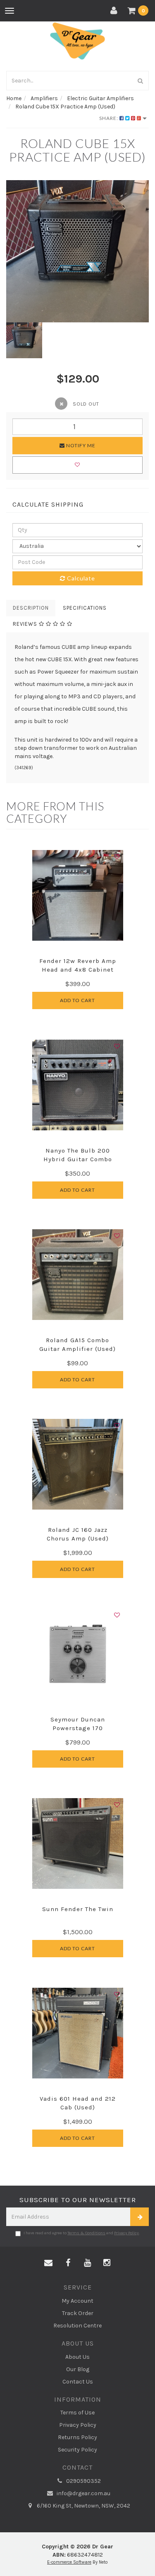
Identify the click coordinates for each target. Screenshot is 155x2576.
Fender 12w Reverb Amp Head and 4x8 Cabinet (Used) (78, 970)
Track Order (78, 2313)
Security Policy (77, 2450)
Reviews (26, 624)
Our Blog (78, 2369)
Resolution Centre (77, 2326)
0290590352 (83, 2481)
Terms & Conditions (86, 2233)
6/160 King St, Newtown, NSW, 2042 (83, 2506)
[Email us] (48, 2263)
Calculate (80, 578)
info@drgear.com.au (83, 2493)
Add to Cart (77, 1000)
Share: (109, 118)
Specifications (85, 608)
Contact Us (78, 2382)
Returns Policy (77, 2437)
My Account (77, 2301)
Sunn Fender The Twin (78, 1909)
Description (31, 608)
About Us (77, 2357)
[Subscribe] (139, 2217)
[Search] (141, 81)
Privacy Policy (126, 2233)
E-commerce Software (69, 2562)
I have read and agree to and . (82, 2233)
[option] (77, 251)
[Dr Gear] (77, 41)
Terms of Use (77, 2413)
